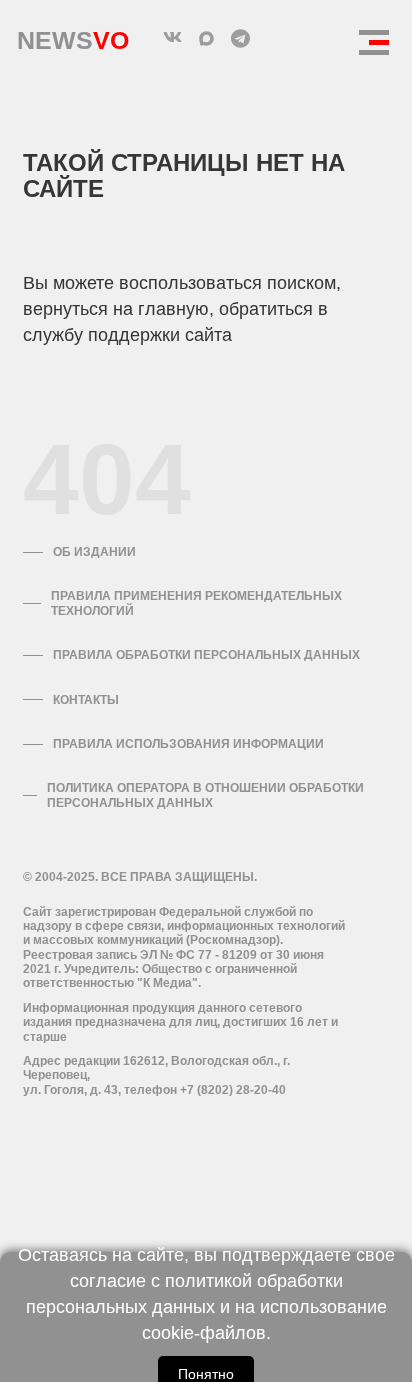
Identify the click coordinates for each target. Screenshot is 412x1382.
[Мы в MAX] (206, 38)
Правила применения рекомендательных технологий (196, 603)
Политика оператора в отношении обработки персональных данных (205, 795)
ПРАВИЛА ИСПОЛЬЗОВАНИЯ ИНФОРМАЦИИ (188, 744)
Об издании (94, 552)
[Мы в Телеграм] (240, 38)
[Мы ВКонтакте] (172, 38)
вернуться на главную (116, 309)
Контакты (86, 700)
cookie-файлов (204, 1333)
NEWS (73, 35)
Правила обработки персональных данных (206, 655)
